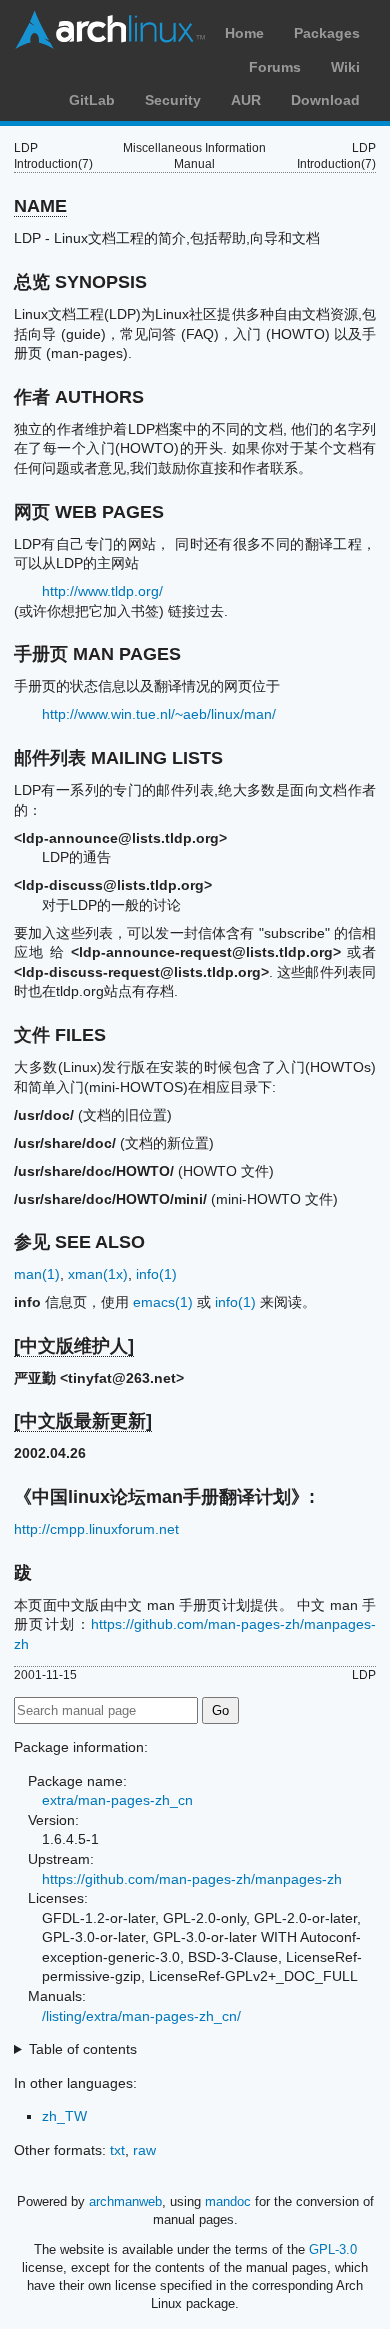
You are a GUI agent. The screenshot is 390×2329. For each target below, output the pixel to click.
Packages (327, 33)
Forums (275, 67)
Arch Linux (110, 30)
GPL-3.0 (333, 2249)
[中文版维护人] (74, 1346)
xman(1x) (98, 1274)
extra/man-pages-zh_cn (117, 1800)
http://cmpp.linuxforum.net (96, 1529)
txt (117, 2150)
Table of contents (83, 2049)
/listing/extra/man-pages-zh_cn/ (141, 2016)
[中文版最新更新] (83, 1421)
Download (325, 100)
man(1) (37, 1274)
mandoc (228, 2201)
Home (244, 33)
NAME (40, 206)
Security (173, 100)
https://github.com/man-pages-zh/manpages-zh (192, 1879)
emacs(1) (163, 1302)
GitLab (92, 100)
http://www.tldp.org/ (102, 591)
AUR (246, 100)
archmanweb (125, 2201)
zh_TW (64, 2116)
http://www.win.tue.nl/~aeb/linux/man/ (159, 714)
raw (144, 2150)
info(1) (156, 1274)
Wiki (345, 67)
